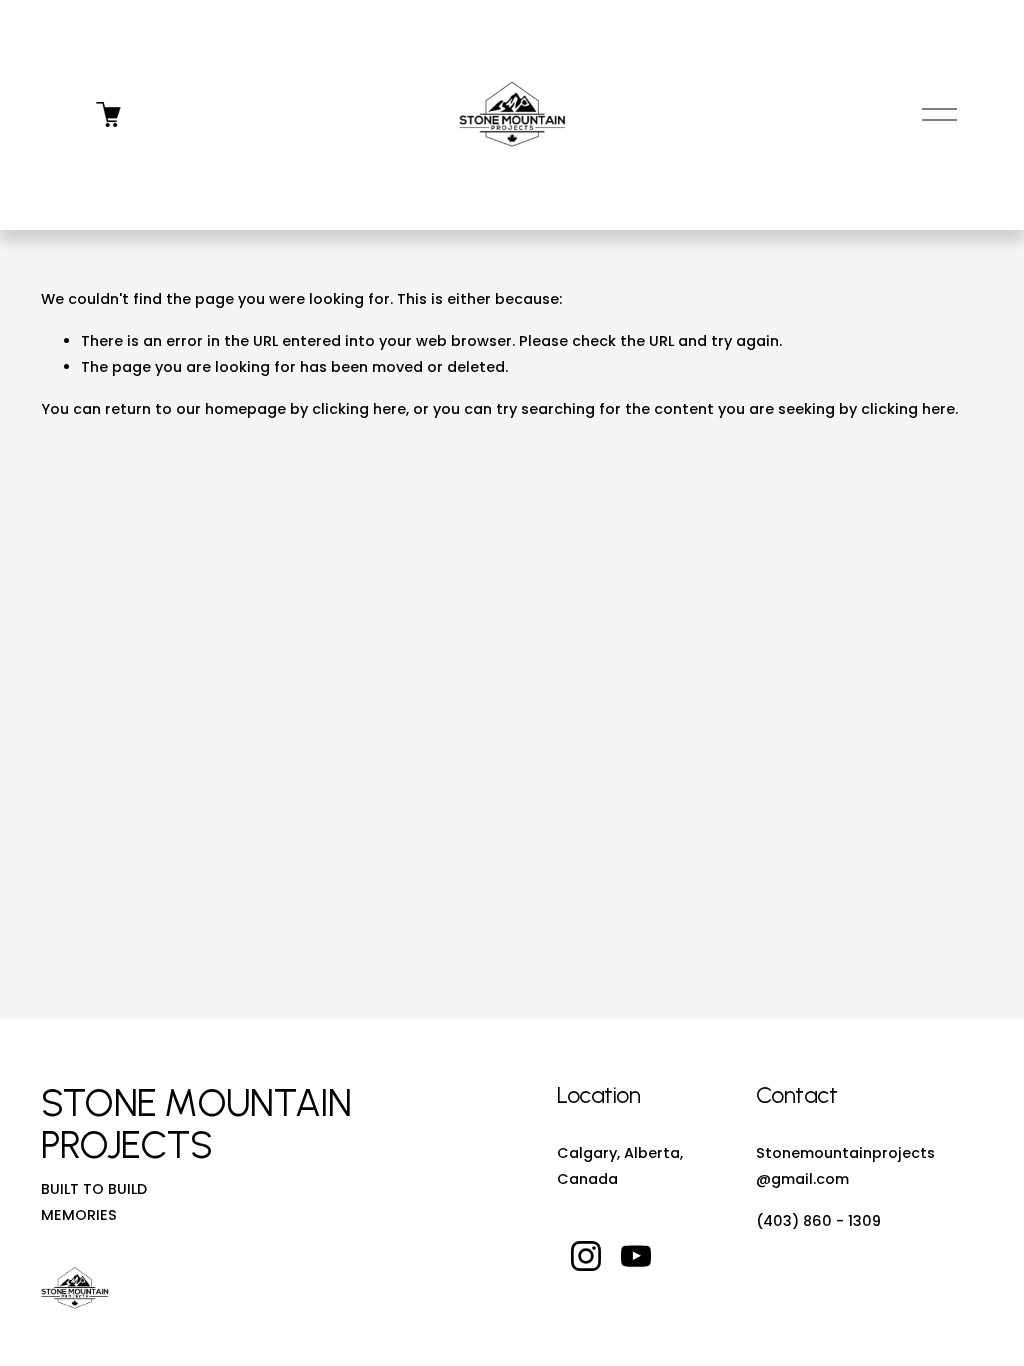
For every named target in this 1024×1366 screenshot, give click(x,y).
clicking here (359, 409)
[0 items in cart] (108, 114)
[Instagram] (586, 1256)
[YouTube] (636, 1256)
